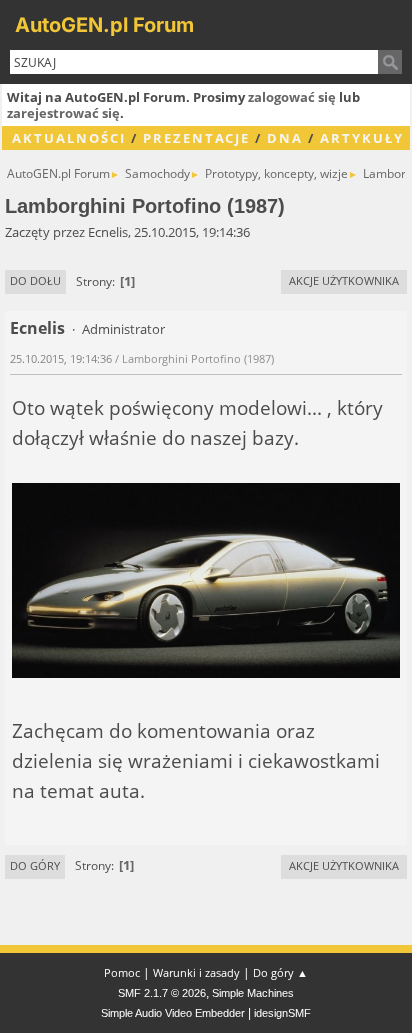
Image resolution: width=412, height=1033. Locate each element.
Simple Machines (253, 993)
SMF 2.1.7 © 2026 (162, 993)
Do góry (35, 865)
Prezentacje (196, 138)
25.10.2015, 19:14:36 (61, 358)
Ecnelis (37, 328)
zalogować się (292, 97)
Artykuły (362, 138)
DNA (285, 138)
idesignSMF (282, 1013)
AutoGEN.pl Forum (104, 25)
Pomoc (122, 972)
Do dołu (35, 280)
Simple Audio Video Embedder (173, 1013)
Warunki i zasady (196, 972)
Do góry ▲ (280, 972)
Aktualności (69, 138)
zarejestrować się (63, 113)
